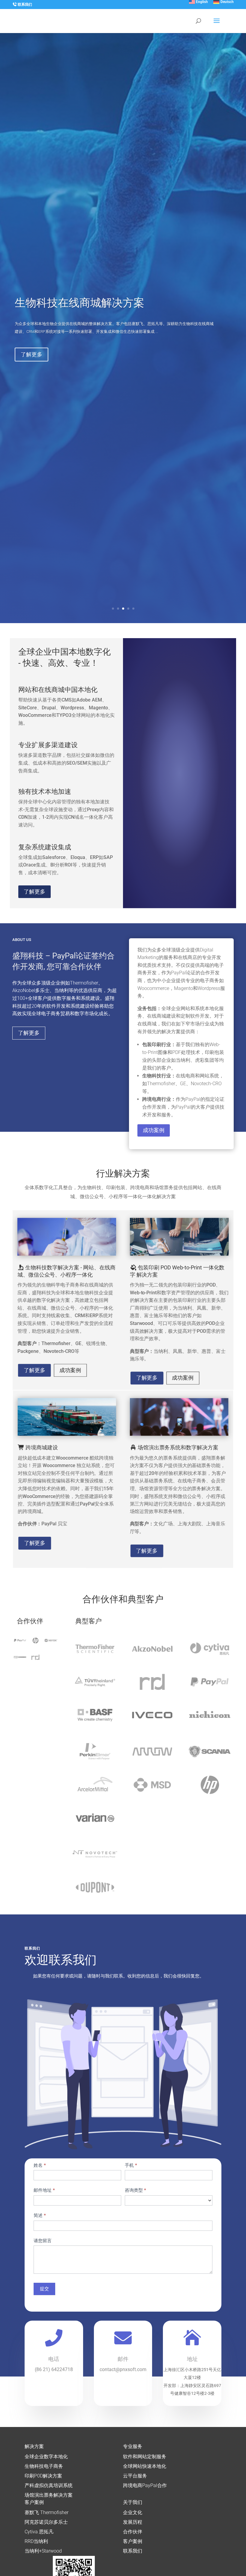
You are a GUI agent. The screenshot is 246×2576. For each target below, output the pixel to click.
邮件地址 (44, 2190)
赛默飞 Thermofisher (46, 2512)
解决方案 (34, 2446)
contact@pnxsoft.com (123, 2369)
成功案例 (154, 1130)
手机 (131, 2165)
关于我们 (133, 2502)
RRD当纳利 (36, 2541)
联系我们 (24, 5)
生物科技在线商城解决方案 (79, 303)
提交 (44, 2289)
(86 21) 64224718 (54, 2369)
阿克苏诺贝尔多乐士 (46, 2522)
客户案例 (34, 2502)
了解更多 (31, 354)
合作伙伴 (133, 2532)
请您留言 (43, 2241)
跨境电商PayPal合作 (145, 2485)
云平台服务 (135, 2476)
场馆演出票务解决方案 (49, 2495)
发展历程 (133, 2522)
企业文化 (133, 2512)
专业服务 (133, 2446)
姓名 (40, 2165)
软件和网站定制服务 (145, 2457)
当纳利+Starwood (43, 2551)
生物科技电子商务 (44, 2466)
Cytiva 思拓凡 (39, 2532)
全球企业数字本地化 (46, 2457)
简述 (40, 2215)
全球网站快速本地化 (145, 2466)
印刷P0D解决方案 (43, 2476)
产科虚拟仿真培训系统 (49, 2485)
